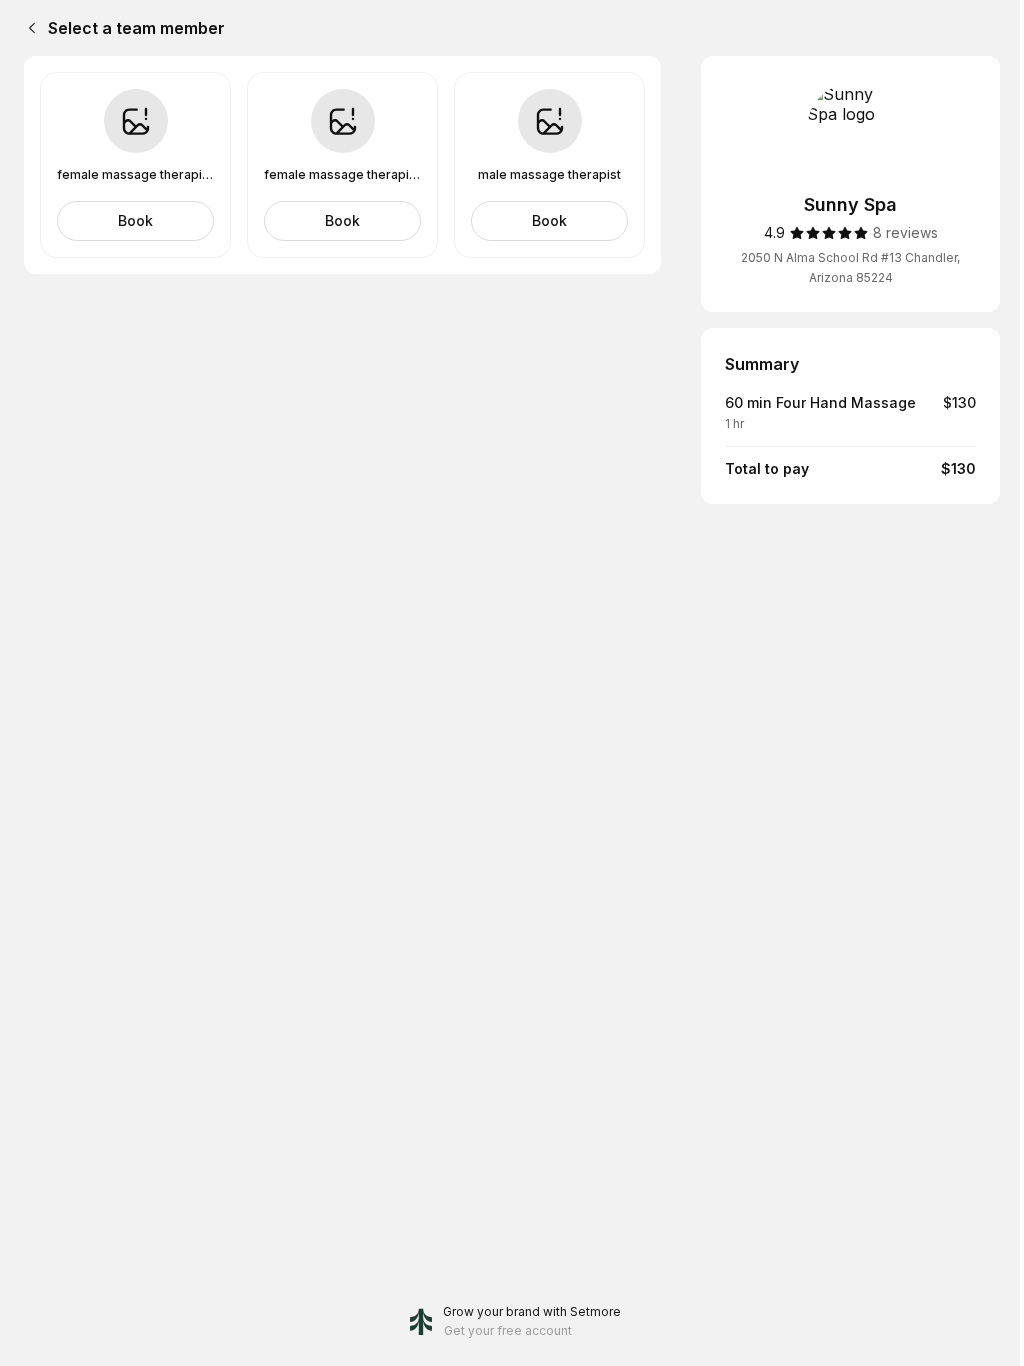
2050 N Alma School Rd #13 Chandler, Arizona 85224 (850, 267)
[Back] (28, 28)
